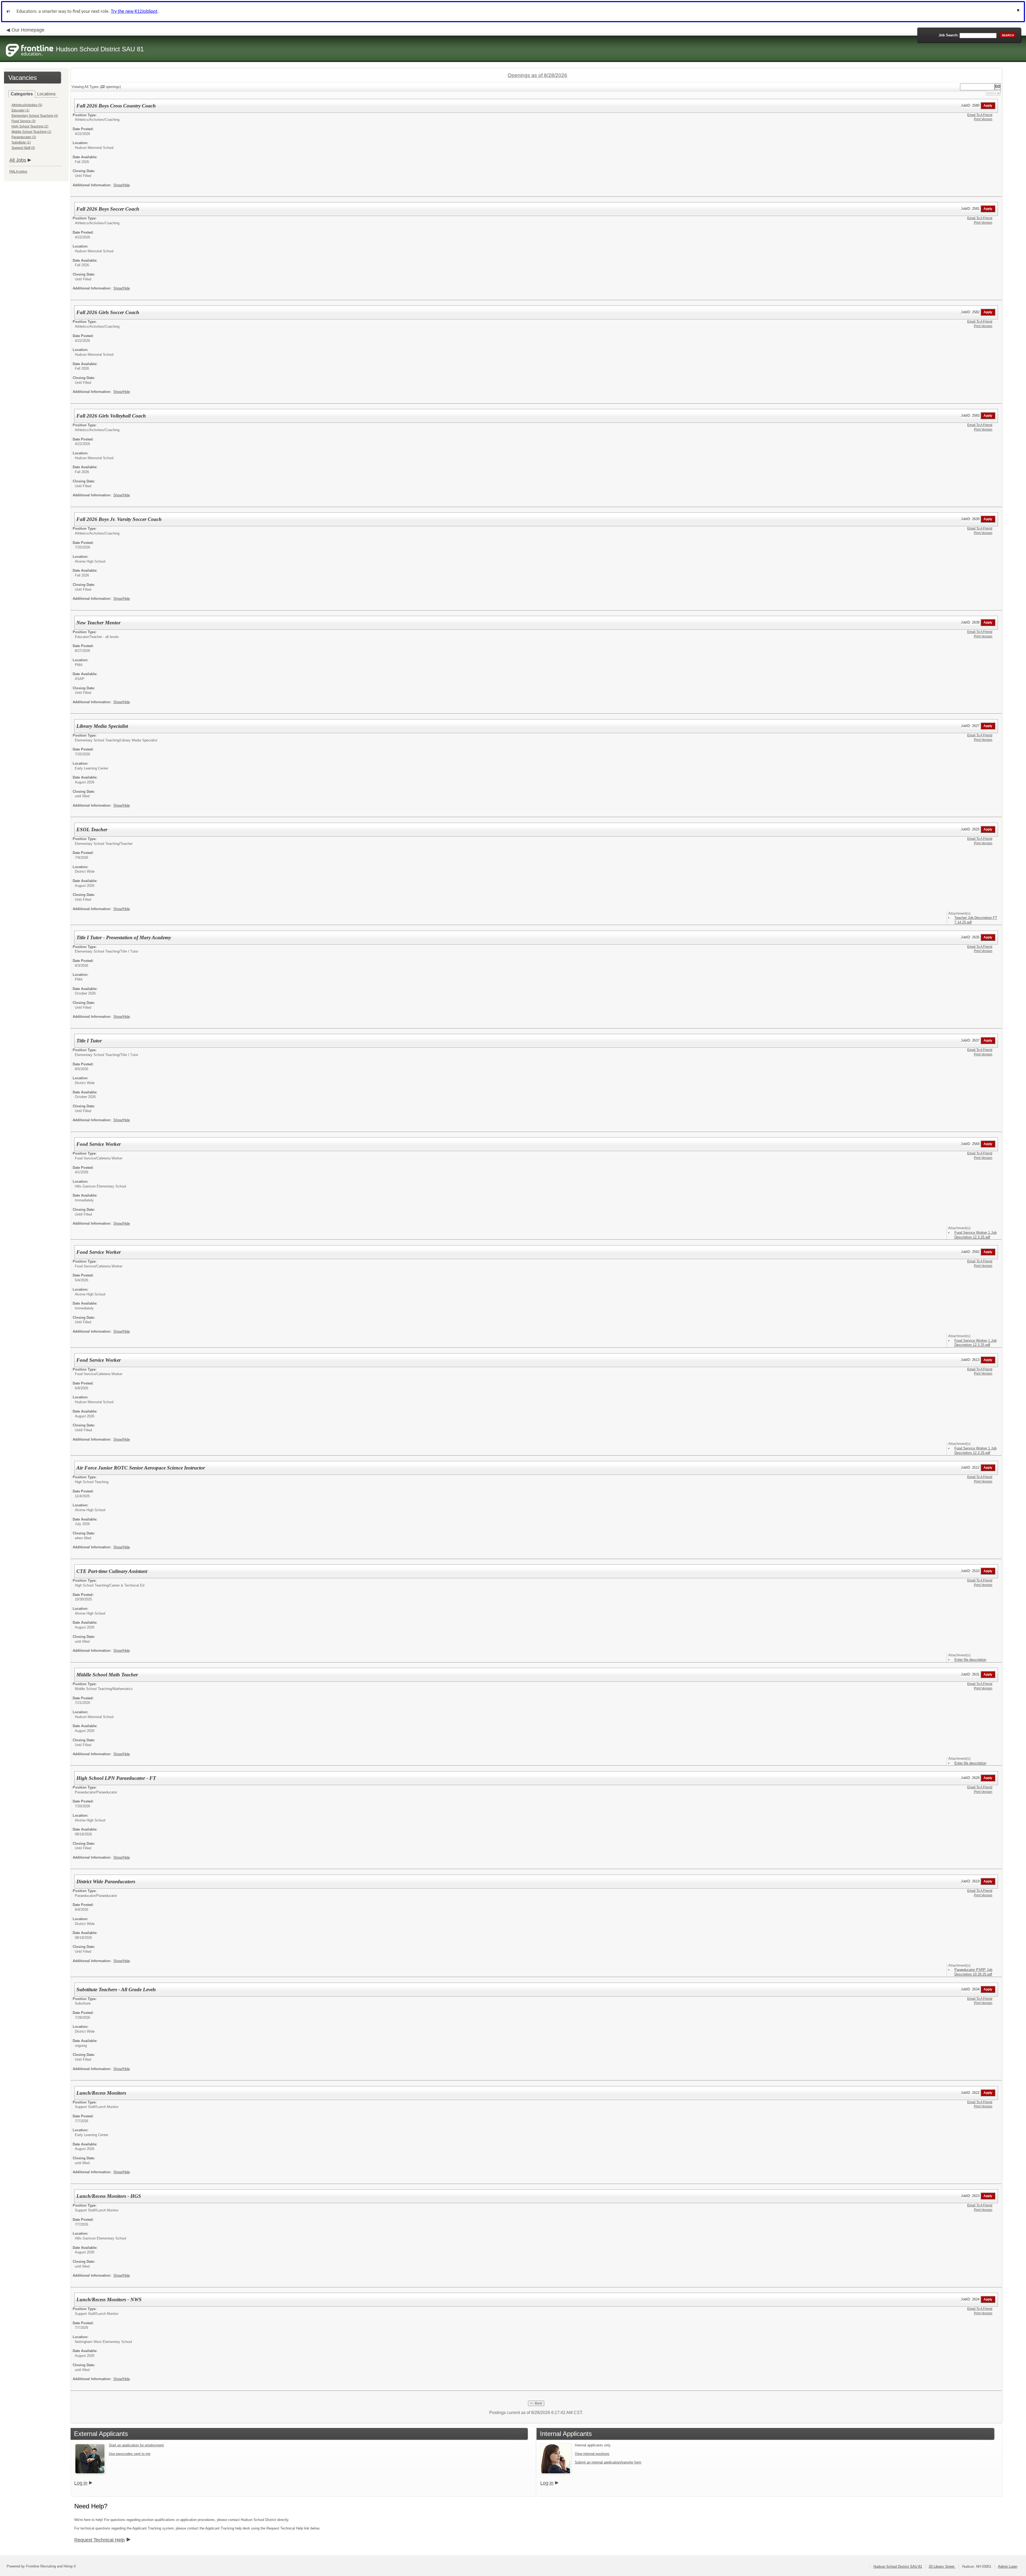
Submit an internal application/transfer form (608, 2462)
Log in (81, 2483)
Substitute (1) (21, 142)
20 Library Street (942, 2567)
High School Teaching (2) (30, 126)
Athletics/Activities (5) (27, 105)
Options (992, 93)
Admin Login (1008, 2567)
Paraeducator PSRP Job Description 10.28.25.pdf (973, 1972)
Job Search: (949, 35)
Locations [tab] (46, 94)
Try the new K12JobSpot (134, 12)
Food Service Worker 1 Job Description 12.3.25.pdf (976, 1235)
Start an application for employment (136, 2445)
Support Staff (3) (23, 148)
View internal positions (592, 2454)
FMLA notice (18, 172)
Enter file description (970, 1660)
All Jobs (18, 160)
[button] (1019, 12)
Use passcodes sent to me (130, 2454)
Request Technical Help (100, 2540)
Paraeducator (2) (24, 137)
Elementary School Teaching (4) (35, 116)
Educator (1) (20, 110)
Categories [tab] (22, 94)
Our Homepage (28, 30)
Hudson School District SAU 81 (898, 2567)
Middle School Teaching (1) (31, 132)
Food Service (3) (24, 121)
